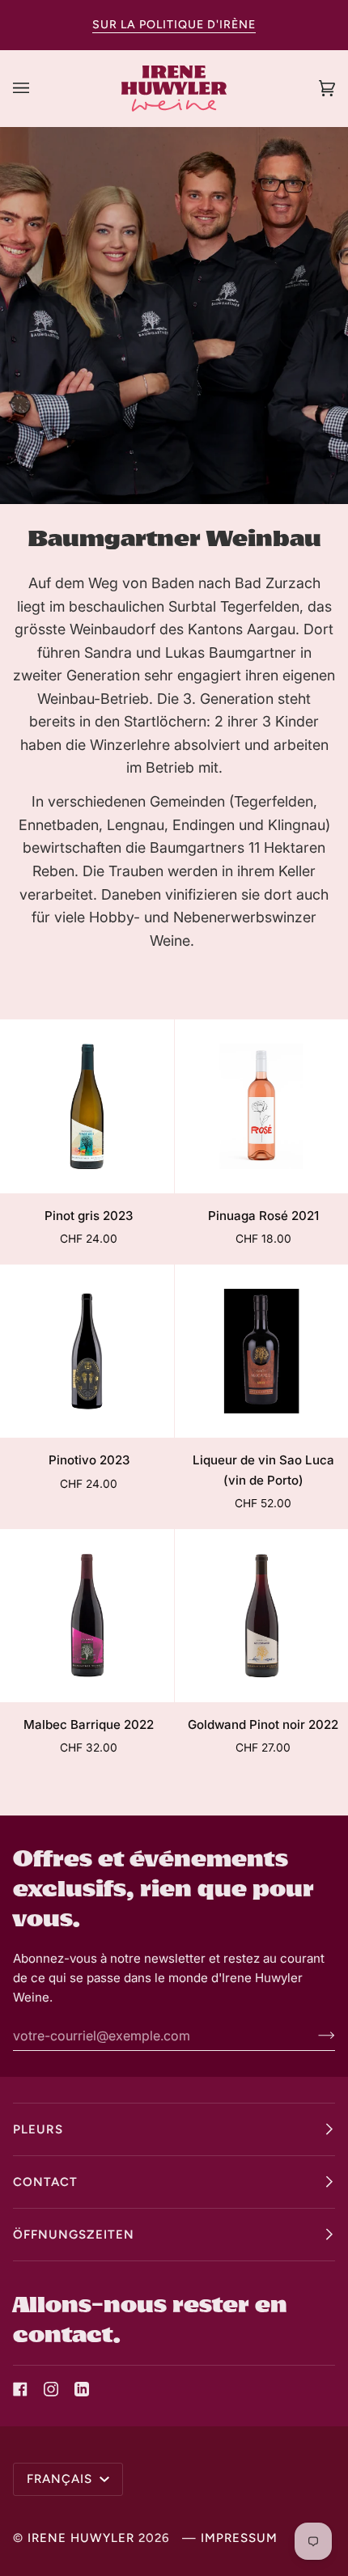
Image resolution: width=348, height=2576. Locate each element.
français (62, 2479)
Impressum (239, 2538)
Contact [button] (45, 2182)
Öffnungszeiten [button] (74, 2235)
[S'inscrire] (314, 2036)
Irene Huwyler (81, 2538)
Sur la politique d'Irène (174, 25)
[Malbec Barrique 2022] (87, 1616)
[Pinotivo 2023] (87, 1352)
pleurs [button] (38, 2129)
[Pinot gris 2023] (87, 1106)
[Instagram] (51, 2389)
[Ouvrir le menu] (37, 88)
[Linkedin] (82, 2389)
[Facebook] (20, 2389)
